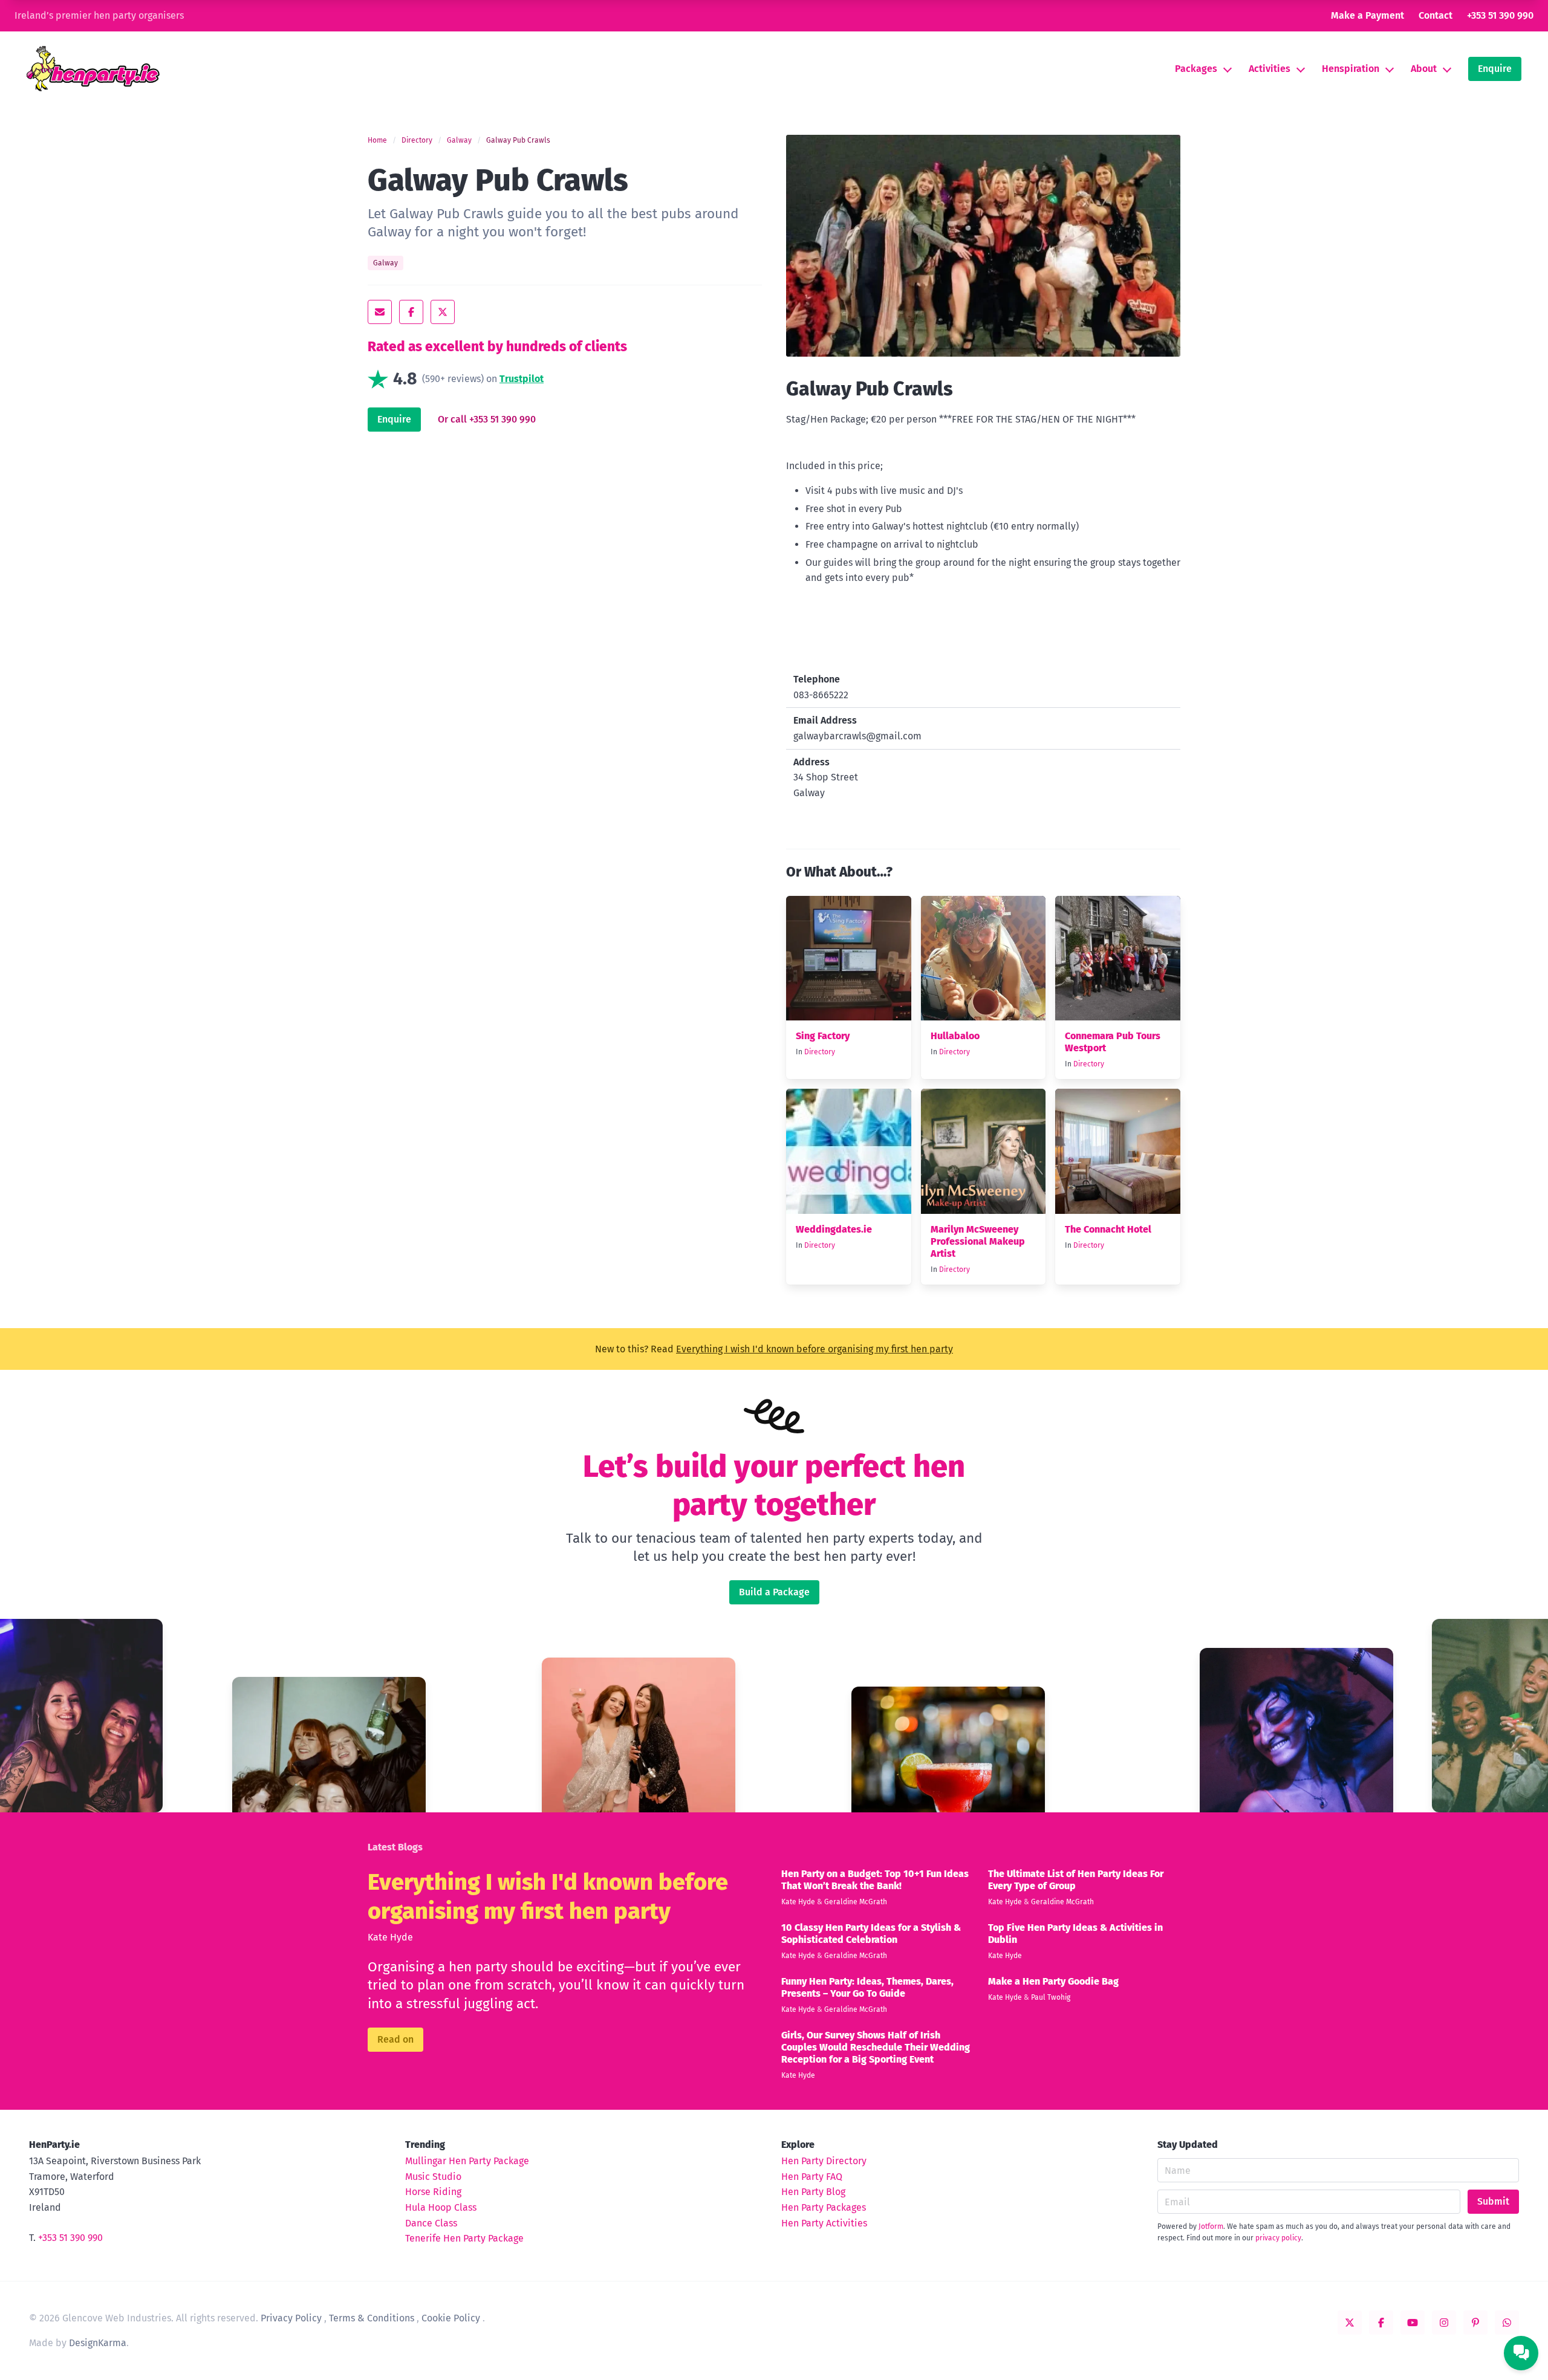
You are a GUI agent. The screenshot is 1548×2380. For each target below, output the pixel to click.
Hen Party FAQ (812, 2177)
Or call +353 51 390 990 (487, 419)
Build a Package (774, 1592)
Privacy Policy (291, 2318)
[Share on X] (443, 312)
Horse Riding (433, 2192)
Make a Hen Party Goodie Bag (1053, 1981)
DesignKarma (98, 2343)
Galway (459, 140)
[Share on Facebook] (411, 312)
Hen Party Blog (813, 2192)
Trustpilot (522, 379)
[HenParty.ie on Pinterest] (1475, 2323)
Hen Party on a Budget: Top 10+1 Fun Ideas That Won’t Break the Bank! (875, 1880)
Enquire (1495, 69)
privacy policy (1278, 2238)
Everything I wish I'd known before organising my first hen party (815, 1349)
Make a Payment (1368, 15)
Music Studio (433, 2177)
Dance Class (431, 2223)
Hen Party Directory (824, 2161)
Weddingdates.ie (834, 1229)
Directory (417, 140)
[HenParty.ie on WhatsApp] (1507, 2323)
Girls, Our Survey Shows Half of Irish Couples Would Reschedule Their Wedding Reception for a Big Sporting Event (876, 2047)
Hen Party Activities (824, 2223)
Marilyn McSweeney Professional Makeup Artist (978, 1241)
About (1424, 69)
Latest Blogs (395, 1847)
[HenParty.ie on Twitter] (1350, 2323)
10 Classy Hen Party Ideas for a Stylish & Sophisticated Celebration (871, 1934)
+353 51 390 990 (1500, 15)
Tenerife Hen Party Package (464, 2238)
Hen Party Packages (824, 2207)
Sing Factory (823, 1036)
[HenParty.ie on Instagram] (1444, 2323)
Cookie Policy (451, 2318)
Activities (1270, 69)
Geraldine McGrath (856, 1902)
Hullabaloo (955, 1036)
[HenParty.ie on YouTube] (1413, 2323)
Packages (1196, 69)
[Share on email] (380, 312)
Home (377, 140)
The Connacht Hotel (1108, 1229)
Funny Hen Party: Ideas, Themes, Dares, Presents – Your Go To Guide (867, 1987)
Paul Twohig (1051, 1997)
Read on (395, 2039)
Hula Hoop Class (441, 2207)
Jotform (1211, 2226)
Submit (1493, 2201)
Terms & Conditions (372, 2318)
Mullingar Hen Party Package (467, 2161)
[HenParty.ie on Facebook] (1381, 2323)
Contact (1436, 15)
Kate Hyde (390, 1937)
